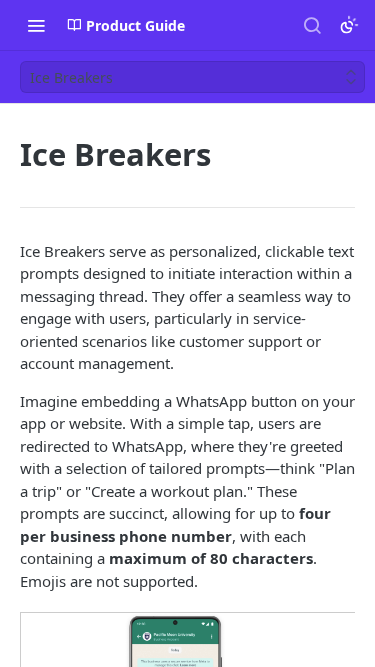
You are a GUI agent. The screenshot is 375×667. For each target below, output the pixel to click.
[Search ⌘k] (312, 25)
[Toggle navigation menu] (36, 25)
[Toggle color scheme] (349, 25)
